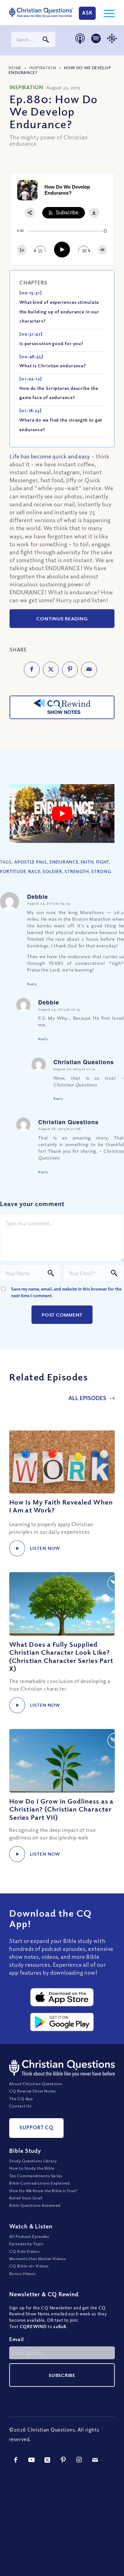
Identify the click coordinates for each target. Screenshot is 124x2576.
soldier (52, 871)
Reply (32, 984)
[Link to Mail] (95, 2460)
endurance (64, 862)
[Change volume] (102, 250)
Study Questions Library (33, 2161)
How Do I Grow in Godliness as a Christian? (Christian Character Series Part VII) (61, 1809)
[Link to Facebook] (16, 2460)
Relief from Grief (26, 2198)
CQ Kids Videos (24, 2251)
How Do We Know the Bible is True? (43, 2191)
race (34, 871)
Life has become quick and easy (50, 456)
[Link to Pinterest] (63, 2460)
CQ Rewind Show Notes (33, 2091)
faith (87, 862)
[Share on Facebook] (32, 670)
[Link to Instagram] (79, 2460)
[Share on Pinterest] (70, 670)
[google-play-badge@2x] (62, 2022)
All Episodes (88, 1398)
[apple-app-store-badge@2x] (62, 1997)
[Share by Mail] (89, 670)
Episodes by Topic (26, 2244)
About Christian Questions (36, 2084)
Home (15, 68)
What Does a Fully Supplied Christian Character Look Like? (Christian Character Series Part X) (61, 1656)
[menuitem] (106, 13)
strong (101, 871)
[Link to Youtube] (31, 2460)
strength (77, 871)
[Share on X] (51, 670)
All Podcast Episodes (29, 2236)
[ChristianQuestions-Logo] (41, 13)
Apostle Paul (31, 862)
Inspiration (43, 68)
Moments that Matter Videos (37, 2259)
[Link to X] (47, 2460)
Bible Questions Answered (35, 2205)
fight (103, 862)
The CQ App (21, 2099)
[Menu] (106, 13)
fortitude (13, 871)
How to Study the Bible (32, 2168)
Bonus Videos (22, 2273)
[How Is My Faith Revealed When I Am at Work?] (62, 1462)
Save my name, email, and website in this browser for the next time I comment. (66, 1292)
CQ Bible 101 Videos (29, 2266)
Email (19, 2339)
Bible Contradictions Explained (40, 2183)
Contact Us (20, 2106)
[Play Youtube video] (62, 814)
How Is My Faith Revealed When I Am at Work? (61, 1506)
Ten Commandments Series (36, 2176)
